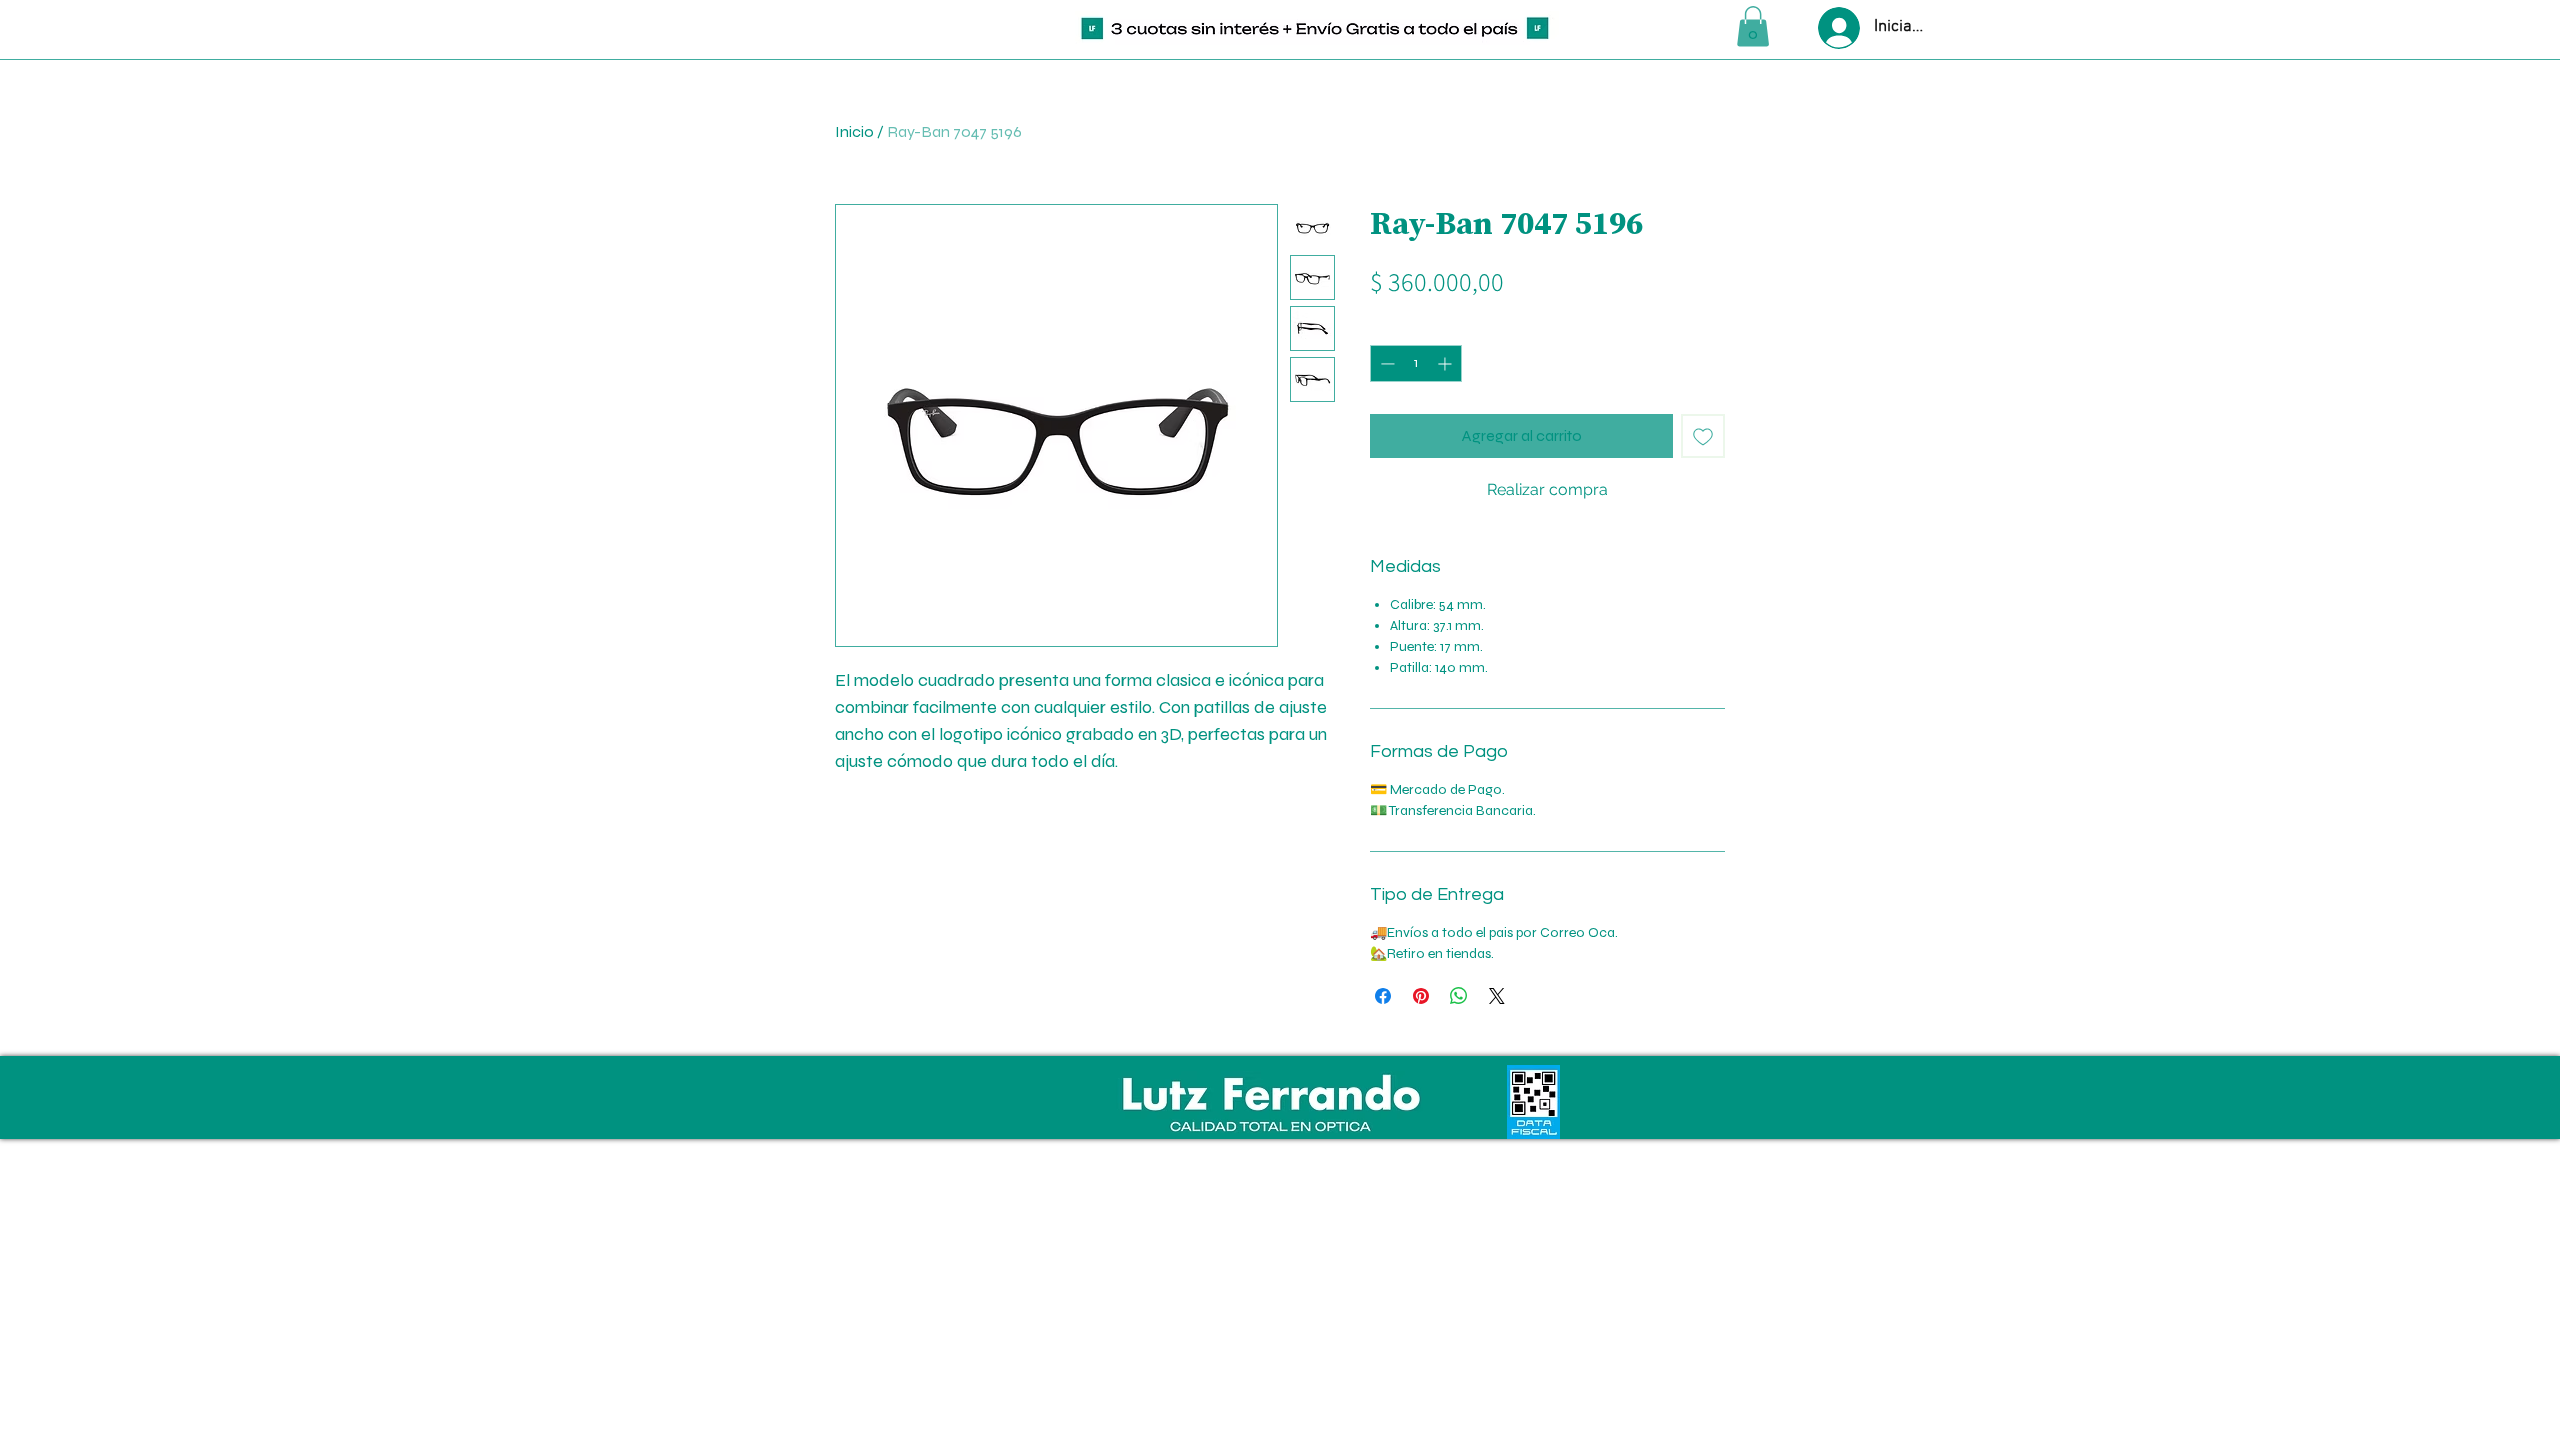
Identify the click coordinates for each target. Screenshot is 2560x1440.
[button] (1753, 26)
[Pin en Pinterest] (1421, 996)
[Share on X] (1497, 996)
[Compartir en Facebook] (1383, 996)
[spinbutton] (1416, 363)
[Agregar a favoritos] (1703, 436)
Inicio (854, 131)
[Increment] (1446, 363)
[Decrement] (1385, 363)
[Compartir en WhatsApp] (1459, 996)
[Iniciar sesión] (1836, 28)
